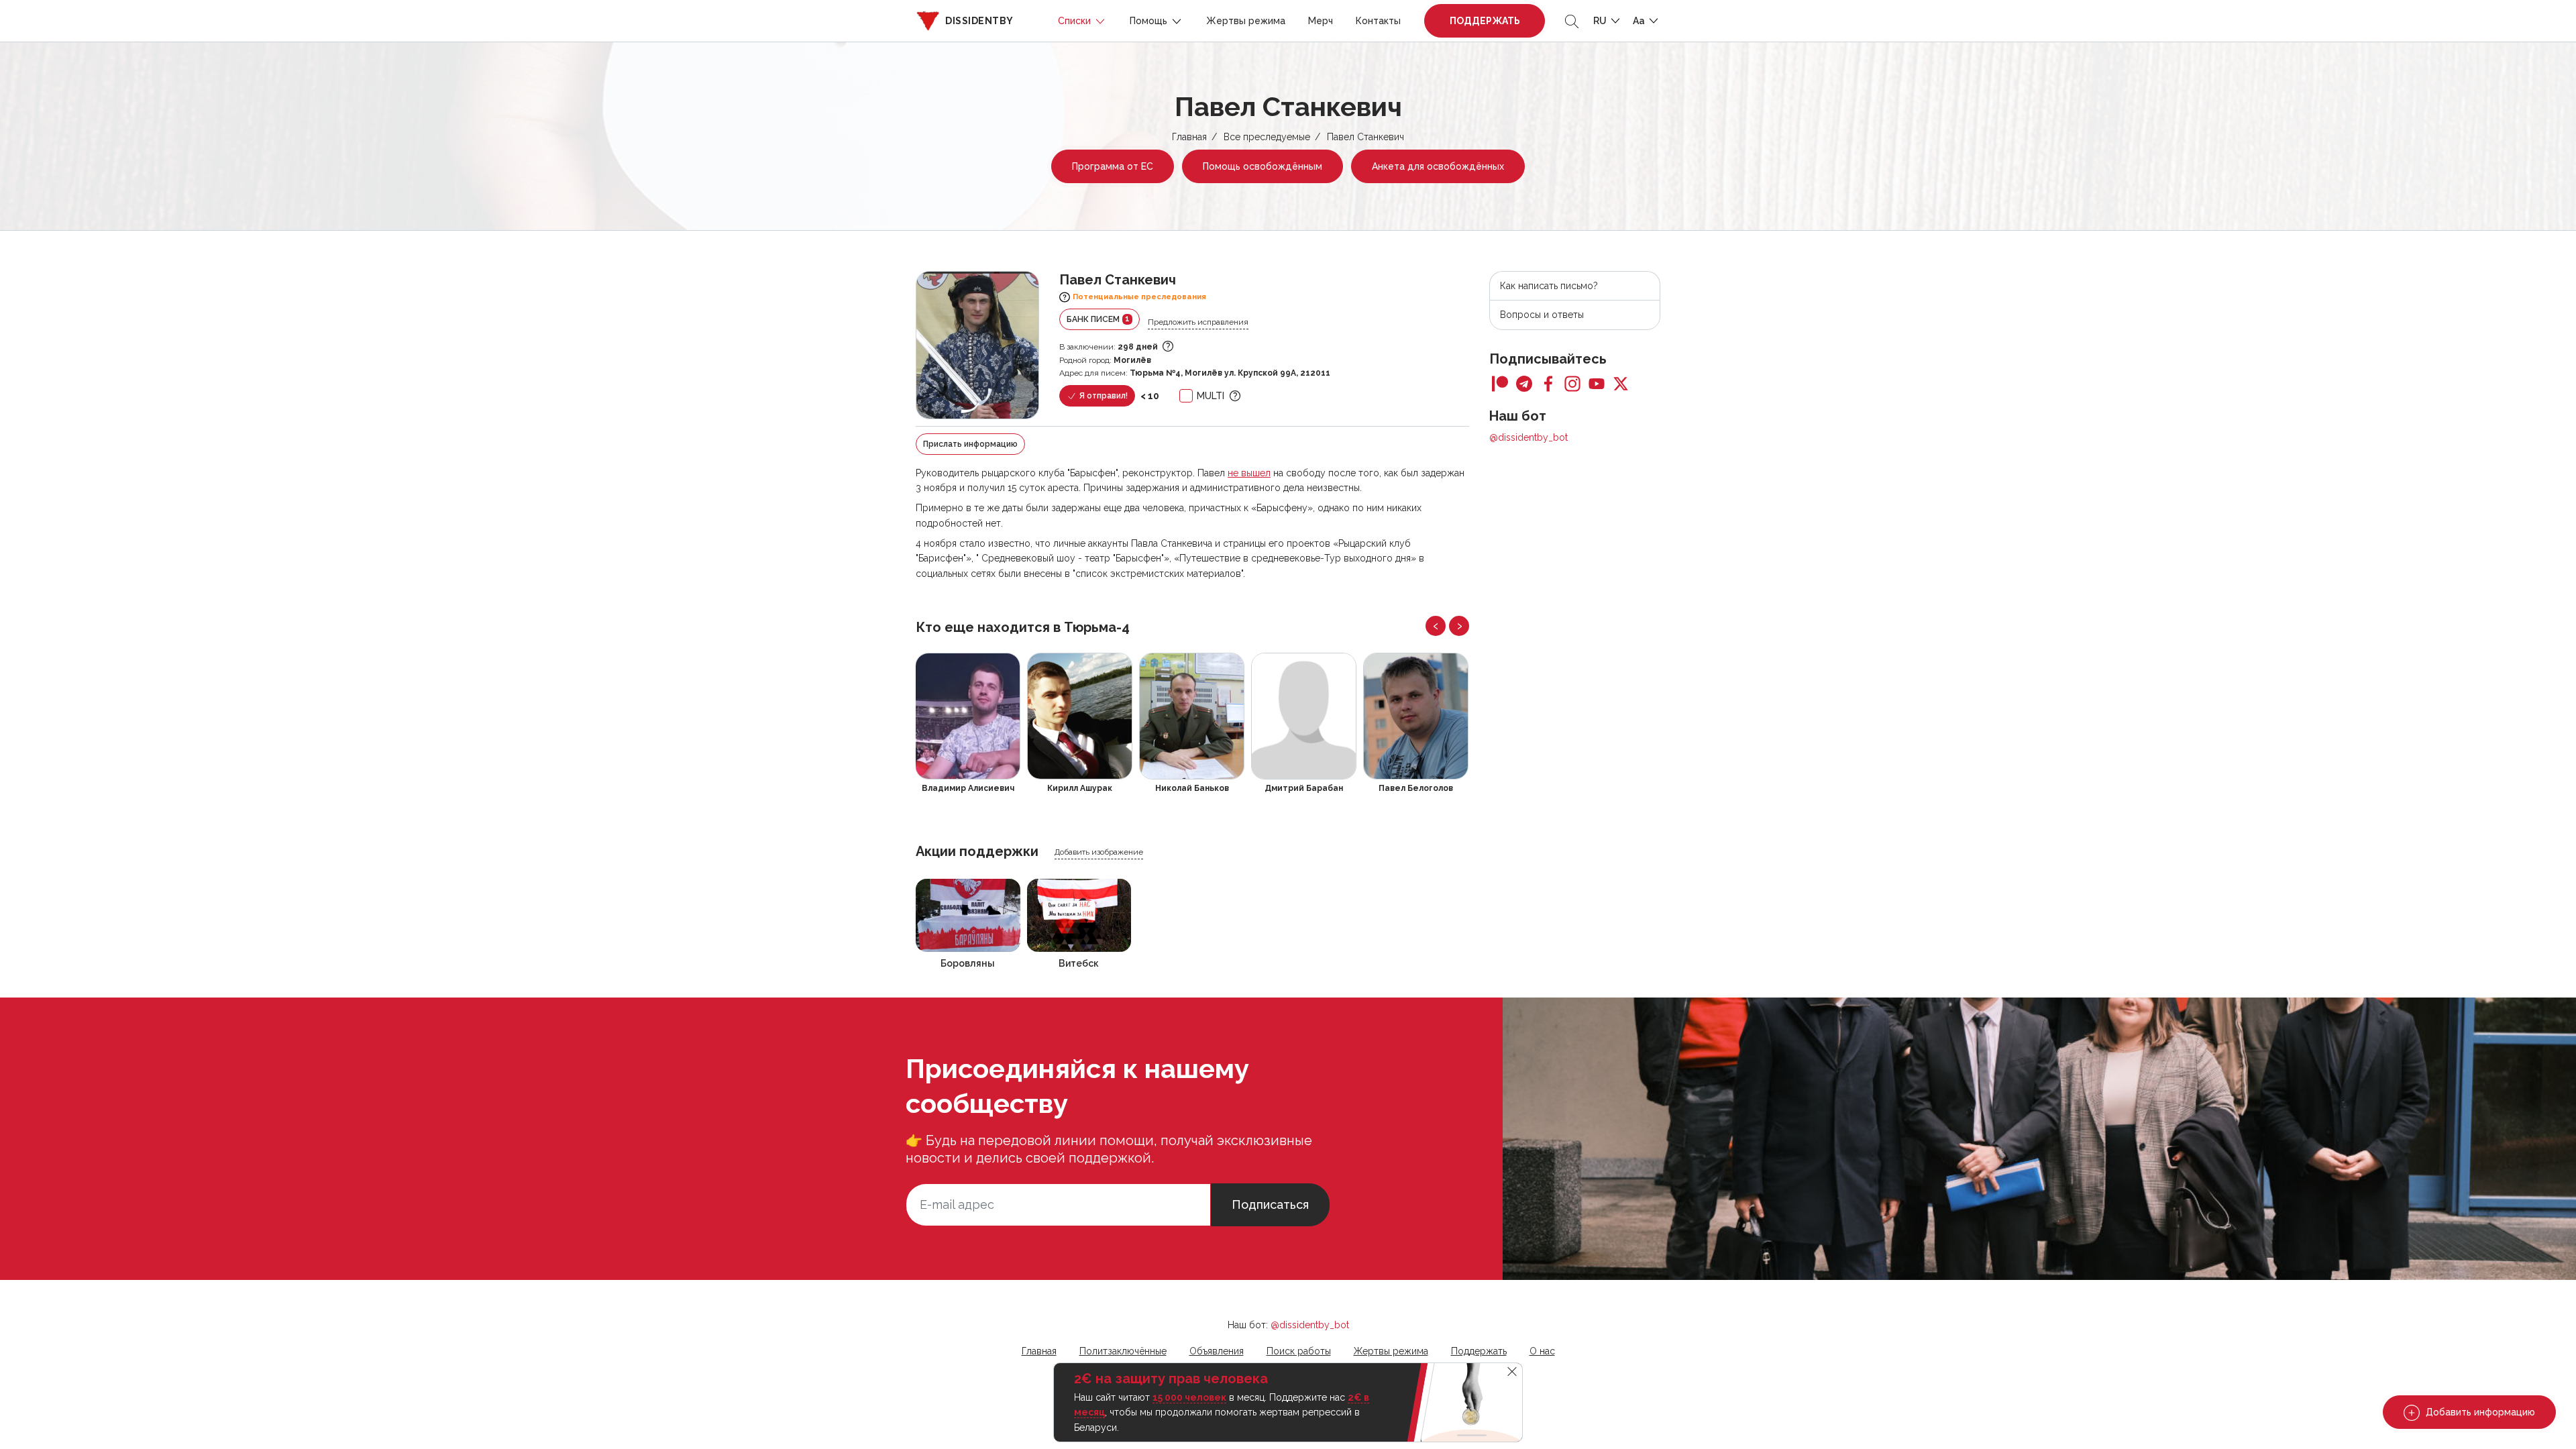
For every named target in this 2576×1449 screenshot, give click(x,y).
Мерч (1321, 21)
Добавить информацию (2479, 1412)
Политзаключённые (1123, 1351)
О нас (1542, 1351)
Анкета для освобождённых (1438, 166)
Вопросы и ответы (1542, 315)
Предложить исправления (1198, 322)
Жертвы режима (1246, 21)
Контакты (1378, 21)
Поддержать (1485, 21)
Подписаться (1270, 1204)
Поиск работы (1299, 1351)
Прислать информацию (970, 444)
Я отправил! (1103, 396)
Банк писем (1098, 319)
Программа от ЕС (1113, 166)
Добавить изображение (1099, 852)
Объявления (1217, 1351)
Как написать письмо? (1549, 286)
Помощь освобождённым (1263, 166)
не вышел (1249, 473)
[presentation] (1436, 626)
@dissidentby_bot (1528, 437)
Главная (1189, 137)
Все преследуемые (1267, 137)
